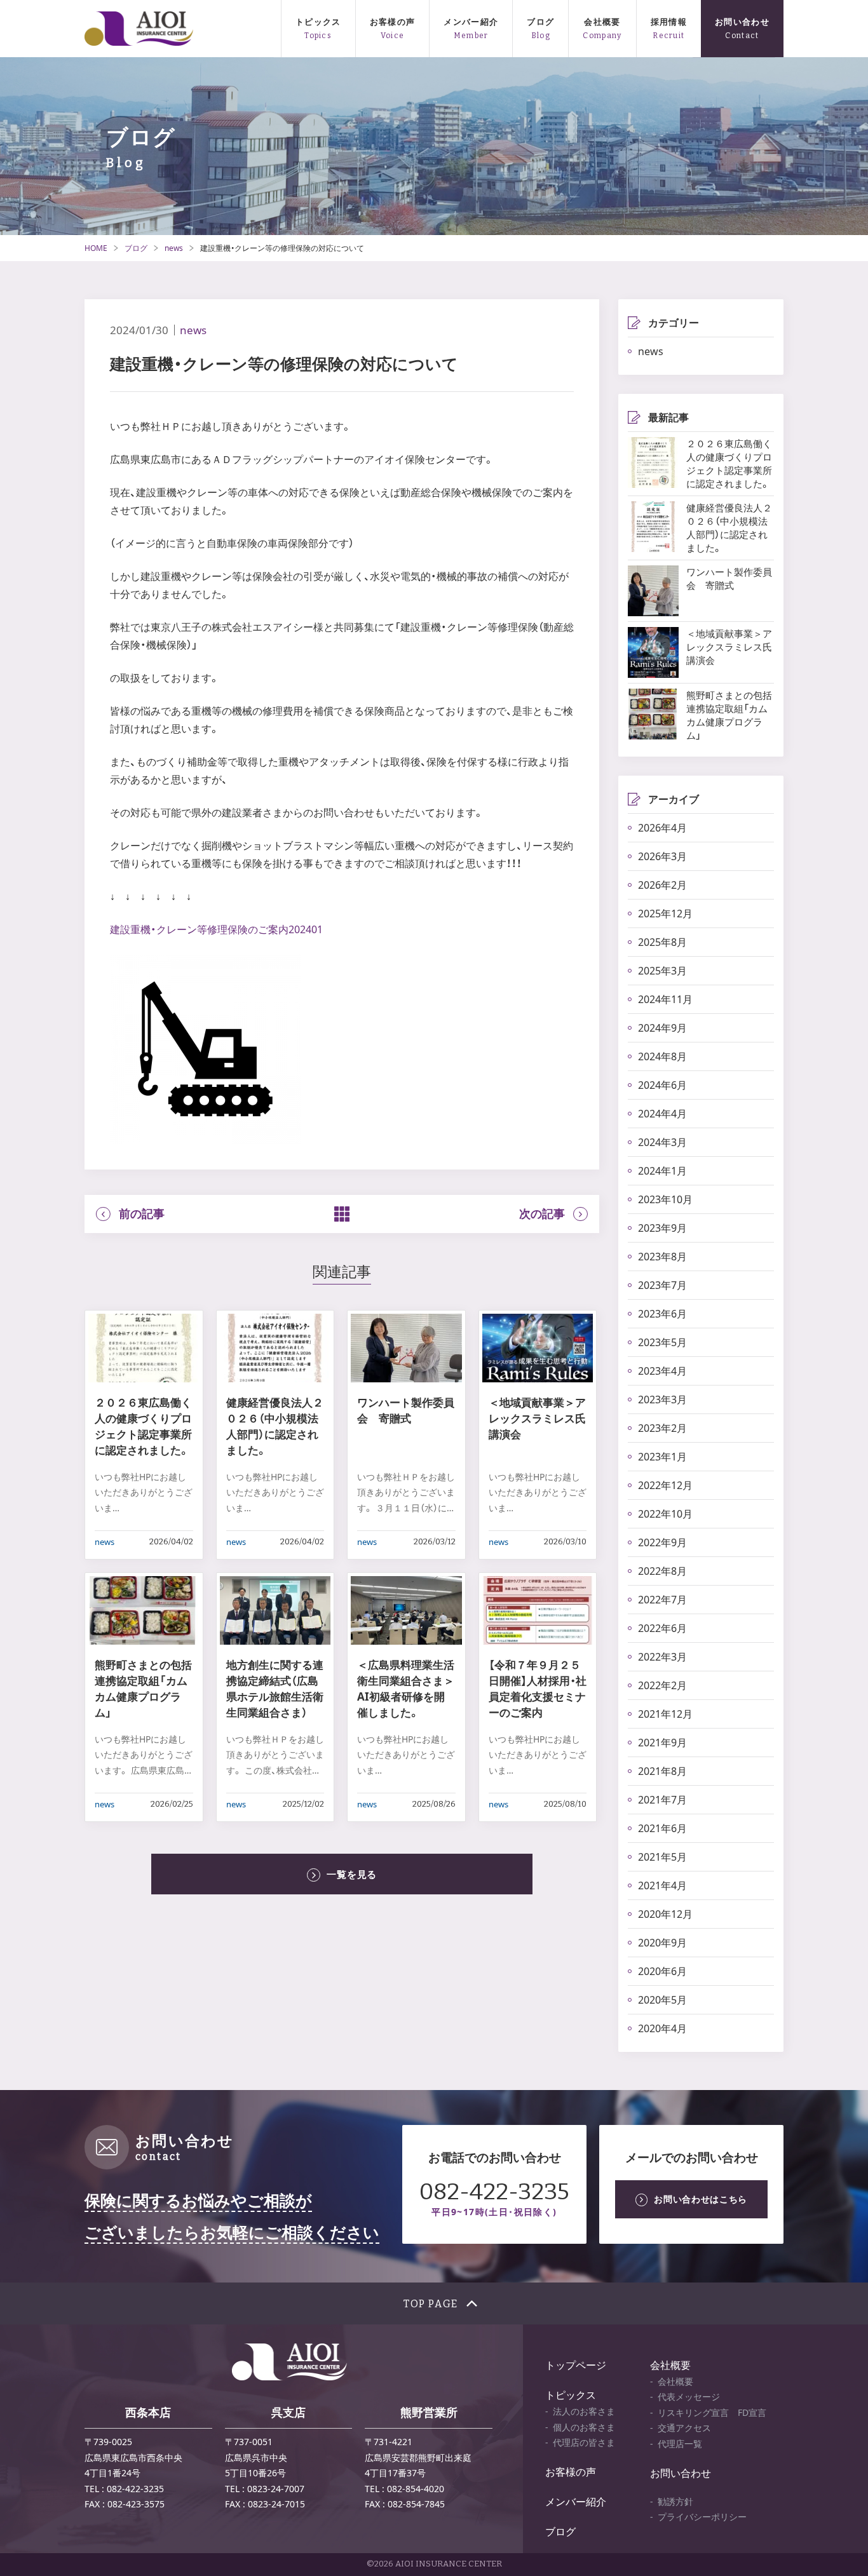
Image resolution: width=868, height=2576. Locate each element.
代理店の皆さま (584, 2442)
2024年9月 (662, 1028)
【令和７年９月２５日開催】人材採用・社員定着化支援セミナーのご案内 (538, 1689)
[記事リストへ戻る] (342, 1214)
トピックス (318, 22)
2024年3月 (662, 1142)
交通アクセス (684, 2428)
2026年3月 (662, 856)
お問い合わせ (742, 22)
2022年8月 (662, 1571)
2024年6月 (662, 1085)
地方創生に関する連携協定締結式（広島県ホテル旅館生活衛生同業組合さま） (275, 1689)
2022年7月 (662, 1600)
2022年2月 (662, 1685)
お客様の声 (393, 22)
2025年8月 (662, 942)
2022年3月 (662, 1657)
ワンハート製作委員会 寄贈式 (406, 1410)
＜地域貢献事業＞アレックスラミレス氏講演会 (537, 1418)
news (174, 248)
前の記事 (142, 1214)
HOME (96, 248)
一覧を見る (352, 1874)
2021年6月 (662, 1828)
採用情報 (669, 22)
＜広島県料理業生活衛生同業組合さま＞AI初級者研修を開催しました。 (406, 1689)
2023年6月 (662, 1314)
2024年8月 (662, 1056)
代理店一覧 (680, 2444)
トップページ (576, 2365)
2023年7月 (662, 1285)
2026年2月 (662, 885)
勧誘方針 (675, 2501)
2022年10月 (665, 1514)
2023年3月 (662, 1399)
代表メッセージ (689, 2397)
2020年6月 (662, 1971)
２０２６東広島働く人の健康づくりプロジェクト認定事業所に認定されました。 (143, 1426)
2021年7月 (662, 1800)
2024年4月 (662, 1114)
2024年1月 (662, 1171)
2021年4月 (662, 1885)
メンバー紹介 (471, 22)
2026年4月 (662, 828)
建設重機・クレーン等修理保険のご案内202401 (216, 929)
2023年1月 (662, 1457)
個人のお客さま (584, 2427)
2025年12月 (665, 914)
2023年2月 (662, 1428)
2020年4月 (662, 2028)
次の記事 (542, 1214)
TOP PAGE (431, 2304)
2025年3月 (662, 971)
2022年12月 (665, 1485)
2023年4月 (662, 1371)
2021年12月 (665, 1714)
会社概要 (602, 22)
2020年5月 (662, 2000)
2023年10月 (665, 1199)
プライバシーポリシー (702, 2517)
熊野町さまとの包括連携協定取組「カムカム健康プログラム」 (143, 1689)
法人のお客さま (584, 2411)
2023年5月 (662, 1342)
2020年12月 (665, 1914)
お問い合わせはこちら (701, 2199)
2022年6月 (662, 1628)
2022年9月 (662, 1542)
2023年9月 (662, 1228)
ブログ (540, 22)
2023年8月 (662, 1257)
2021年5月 (662, 1857)
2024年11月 (665, 999)
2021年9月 (662, 1743)
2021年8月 (662, 1771)
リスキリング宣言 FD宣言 (712, 2412)
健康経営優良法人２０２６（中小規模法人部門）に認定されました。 (275, 1426)
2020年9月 (662, 1943)
